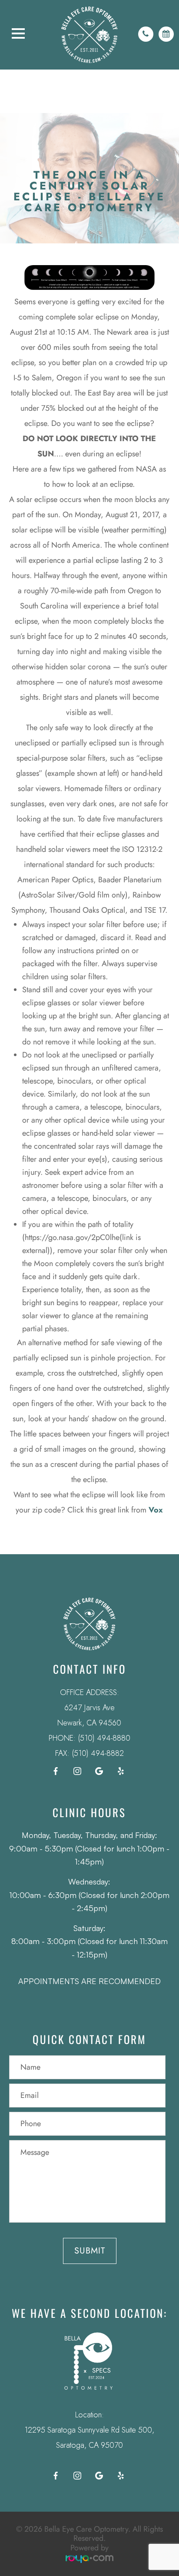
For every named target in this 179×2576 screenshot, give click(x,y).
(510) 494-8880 (104, 1738)
